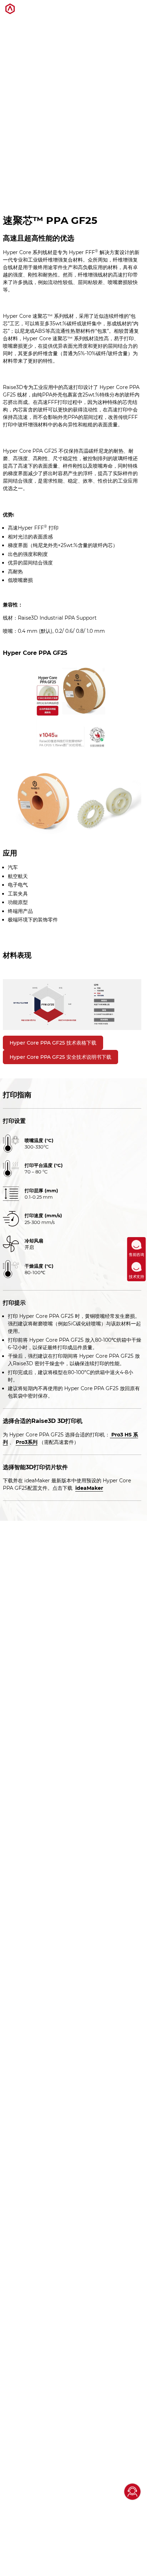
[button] (137, 10)
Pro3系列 (27, 1442)
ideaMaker (89, 1488)
